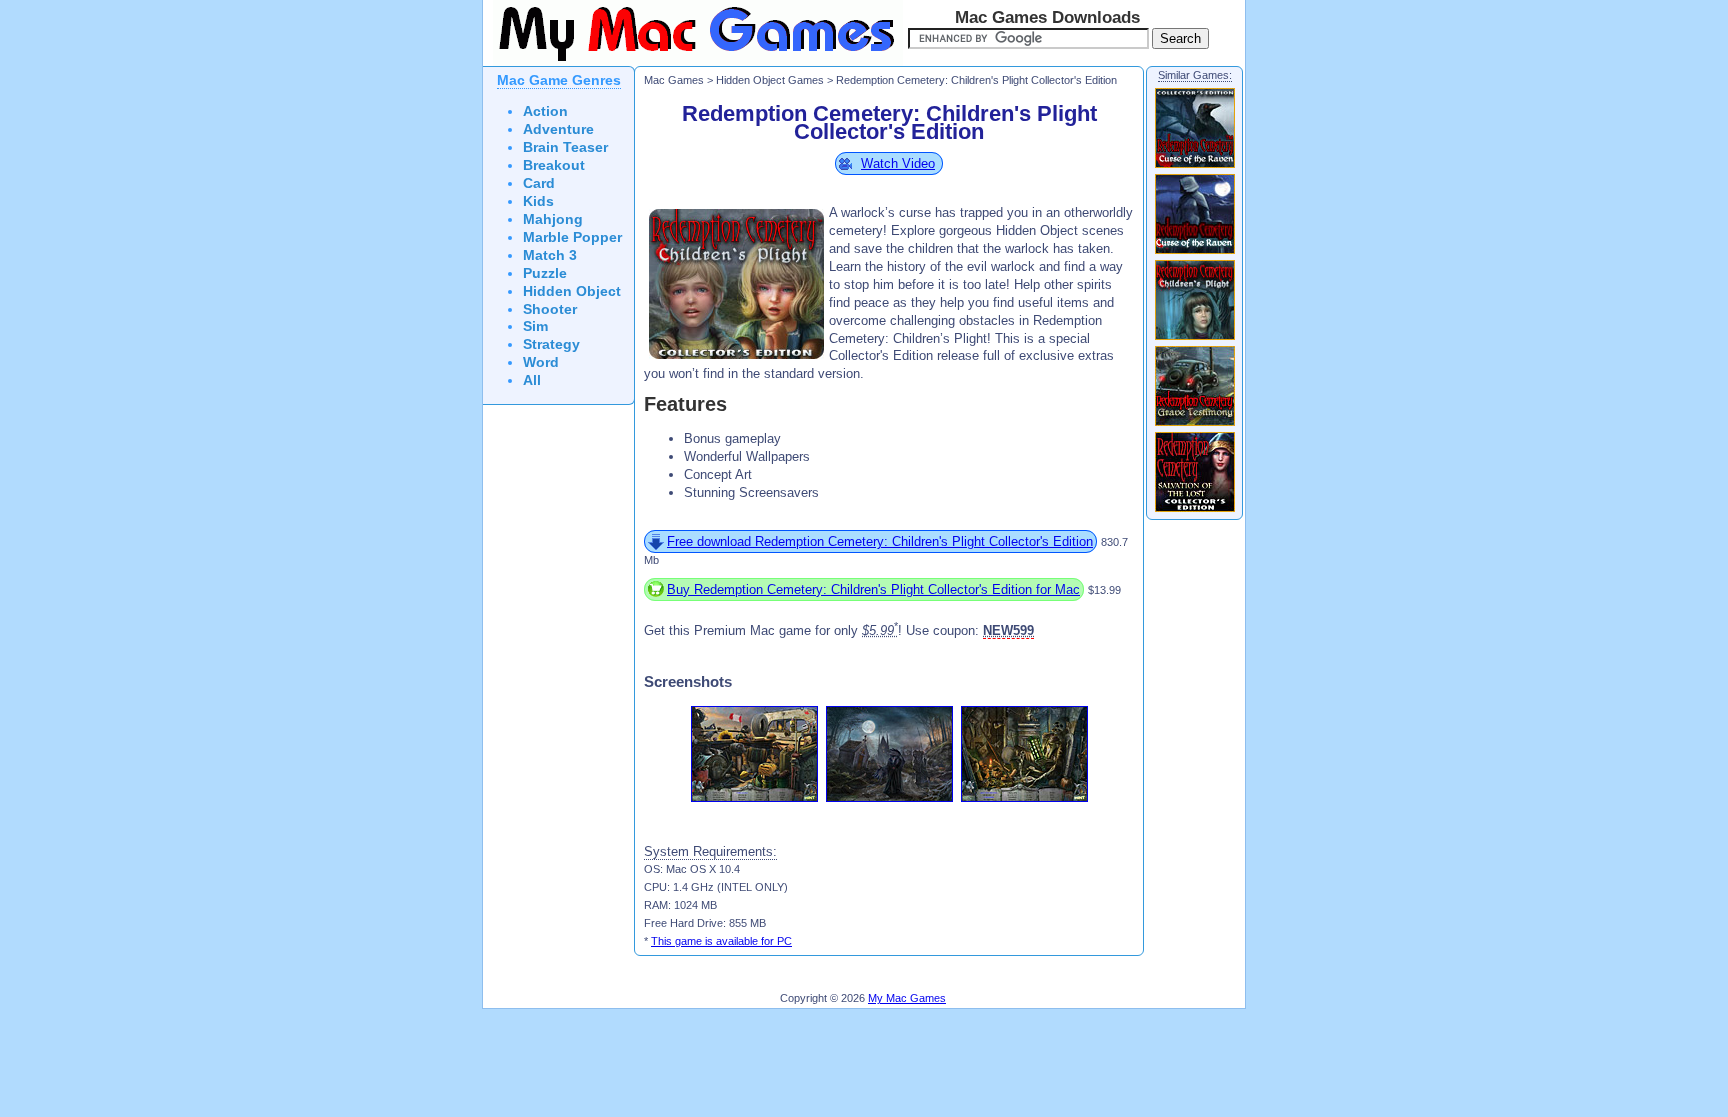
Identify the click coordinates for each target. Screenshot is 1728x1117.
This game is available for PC (721, 941)
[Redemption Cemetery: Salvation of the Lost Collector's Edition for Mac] (1195, 511)
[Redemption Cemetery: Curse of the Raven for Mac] (1195, 253)
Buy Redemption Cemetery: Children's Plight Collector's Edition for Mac (873, 589)
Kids (538, 201)
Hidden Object (572, 291)
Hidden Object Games (770, 80)
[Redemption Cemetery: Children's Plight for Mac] (1195, 339)
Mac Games (674, 80)
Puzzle (545, 273)
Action (545, 111)
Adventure (558, 129)
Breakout (554, 165)
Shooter (550, 309)
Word (541, 362)
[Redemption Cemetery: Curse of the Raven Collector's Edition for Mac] (1195, 167)
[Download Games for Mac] (693, 62)
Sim (535, 326)
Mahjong (553, 219)
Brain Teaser (565, 147)
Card (539, 183)
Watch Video (898, 163)
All (532, 380)
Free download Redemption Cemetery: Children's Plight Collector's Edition (880, 541)
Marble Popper (572, 237)
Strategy (551, 344)
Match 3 (550, 255)
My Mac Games (907, 998)
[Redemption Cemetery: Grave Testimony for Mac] (1195, 425)
